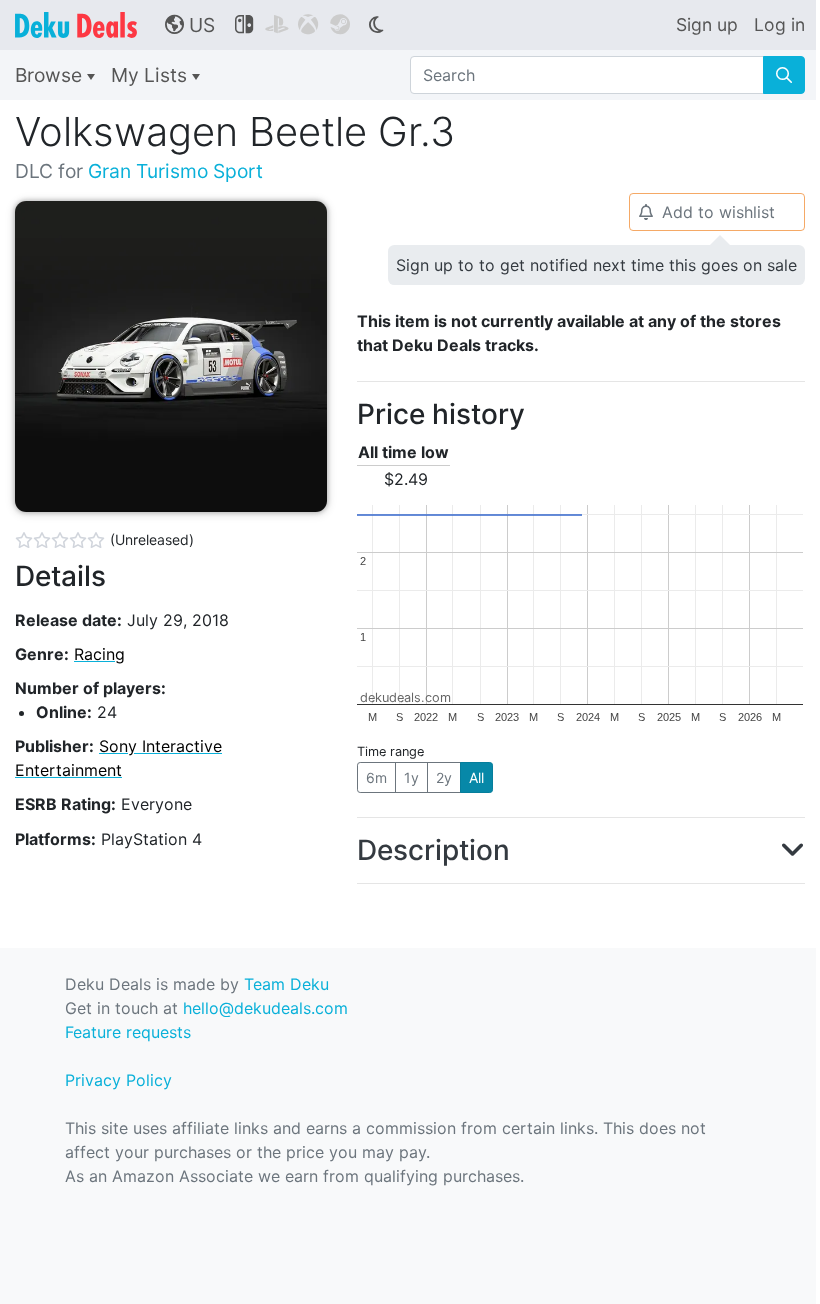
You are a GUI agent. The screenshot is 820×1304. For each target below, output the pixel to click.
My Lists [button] (151, 75)
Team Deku (286, 984)
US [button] (190, 25)
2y (444, 777)
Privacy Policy (118, 1080)
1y (411, 777)
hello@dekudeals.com (265, 1008)
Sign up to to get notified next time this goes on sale (596, 265)
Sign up (707, 24)
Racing (99, 654)
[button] (581, 851)
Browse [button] (51, 75)
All (476, 777)
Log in (779, 24)
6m (376, 777)
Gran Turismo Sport (175, 171)
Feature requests (128, 1032)
